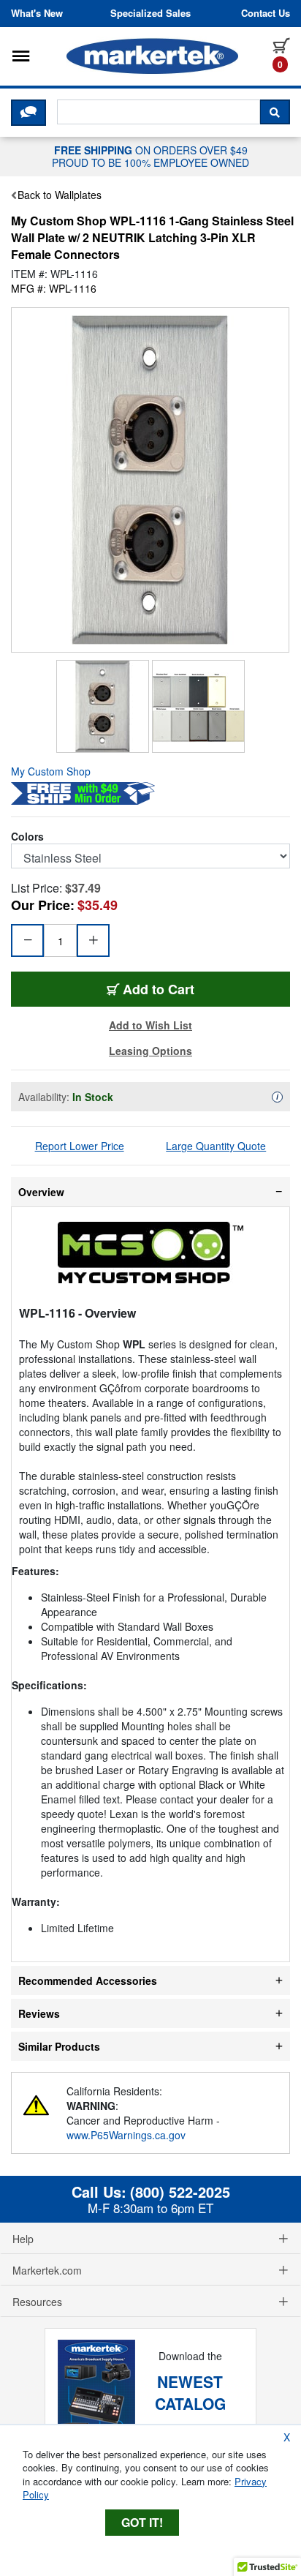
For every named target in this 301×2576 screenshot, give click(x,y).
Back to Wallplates (60, 195)
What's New (37, 13)
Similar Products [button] (59, 2046)
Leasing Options (150, 1051)
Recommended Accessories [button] (88, 1980)
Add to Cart (168, 989)
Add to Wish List (150, 1025)
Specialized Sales (150, 13)
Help (23, 2239)
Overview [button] (41, 1192)
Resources (37, 2302)
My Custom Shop (51, 771)
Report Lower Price (80, 1146)
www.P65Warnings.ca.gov (126, 2135)
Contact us (266, 13)
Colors (27, 836)
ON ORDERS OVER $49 (150, 156)
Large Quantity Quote (216, 1146)
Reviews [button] (39, 2013)
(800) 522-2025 (180, 2192)
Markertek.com (47, 2270)
